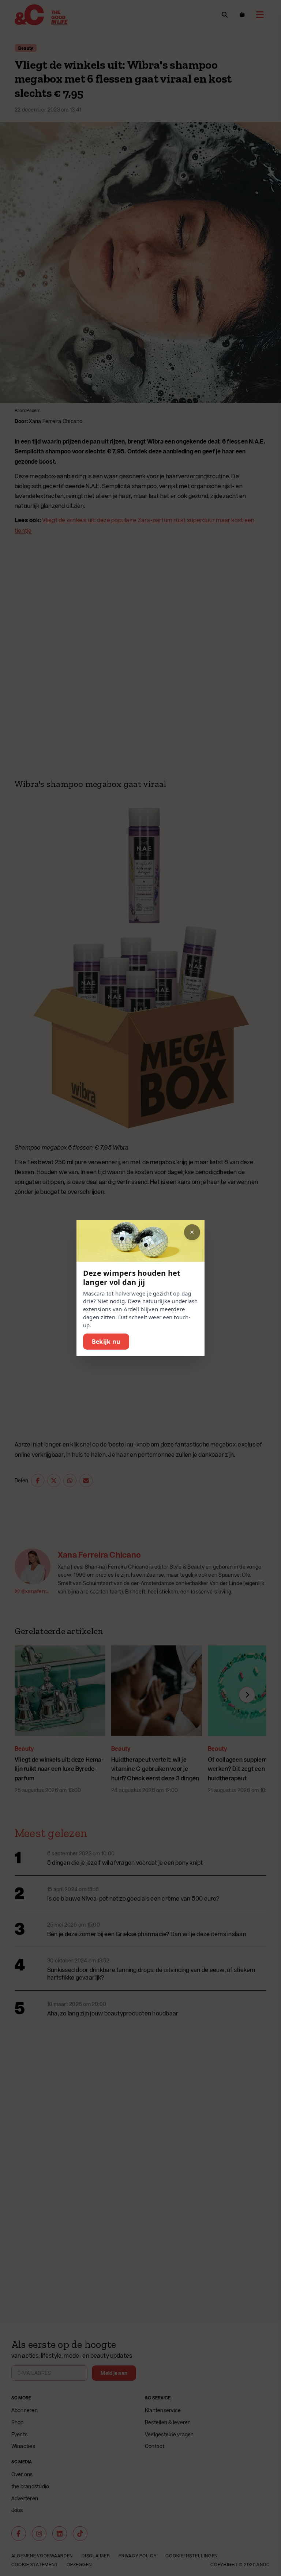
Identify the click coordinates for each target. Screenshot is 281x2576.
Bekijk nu (106, 1342)
